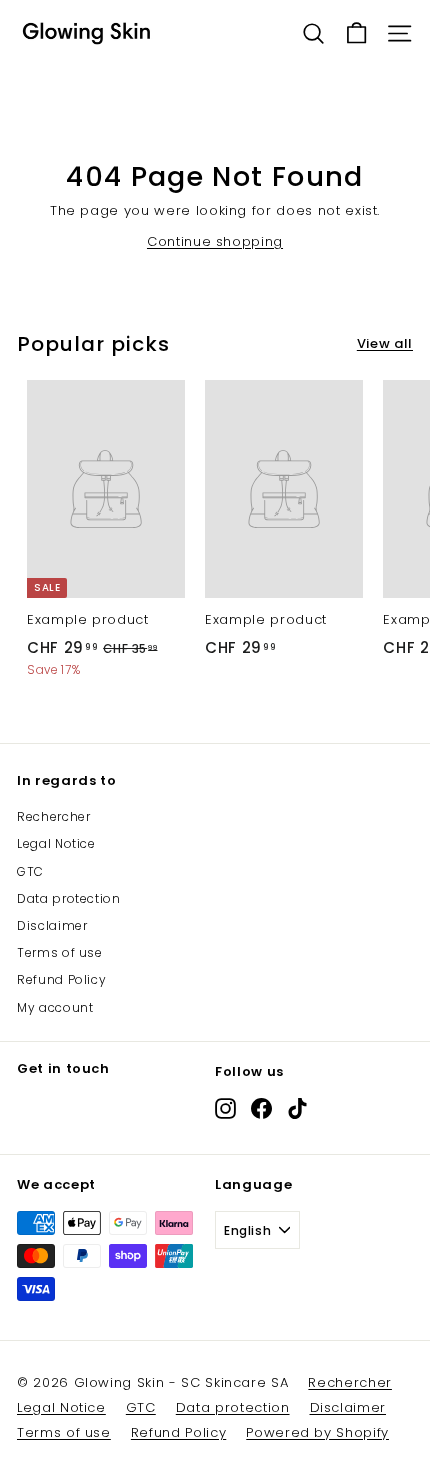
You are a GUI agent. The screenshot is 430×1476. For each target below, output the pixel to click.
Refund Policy (61, 979)
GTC (30, 871)
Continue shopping (215, 241)
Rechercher (54, 816)
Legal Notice (56, 843)
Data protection (69, 898)
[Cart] (356, 33)
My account (55, 1007)
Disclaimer (52, 925)
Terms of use (60, 952)
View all (385, 343)
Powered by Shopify (317, 1432)
